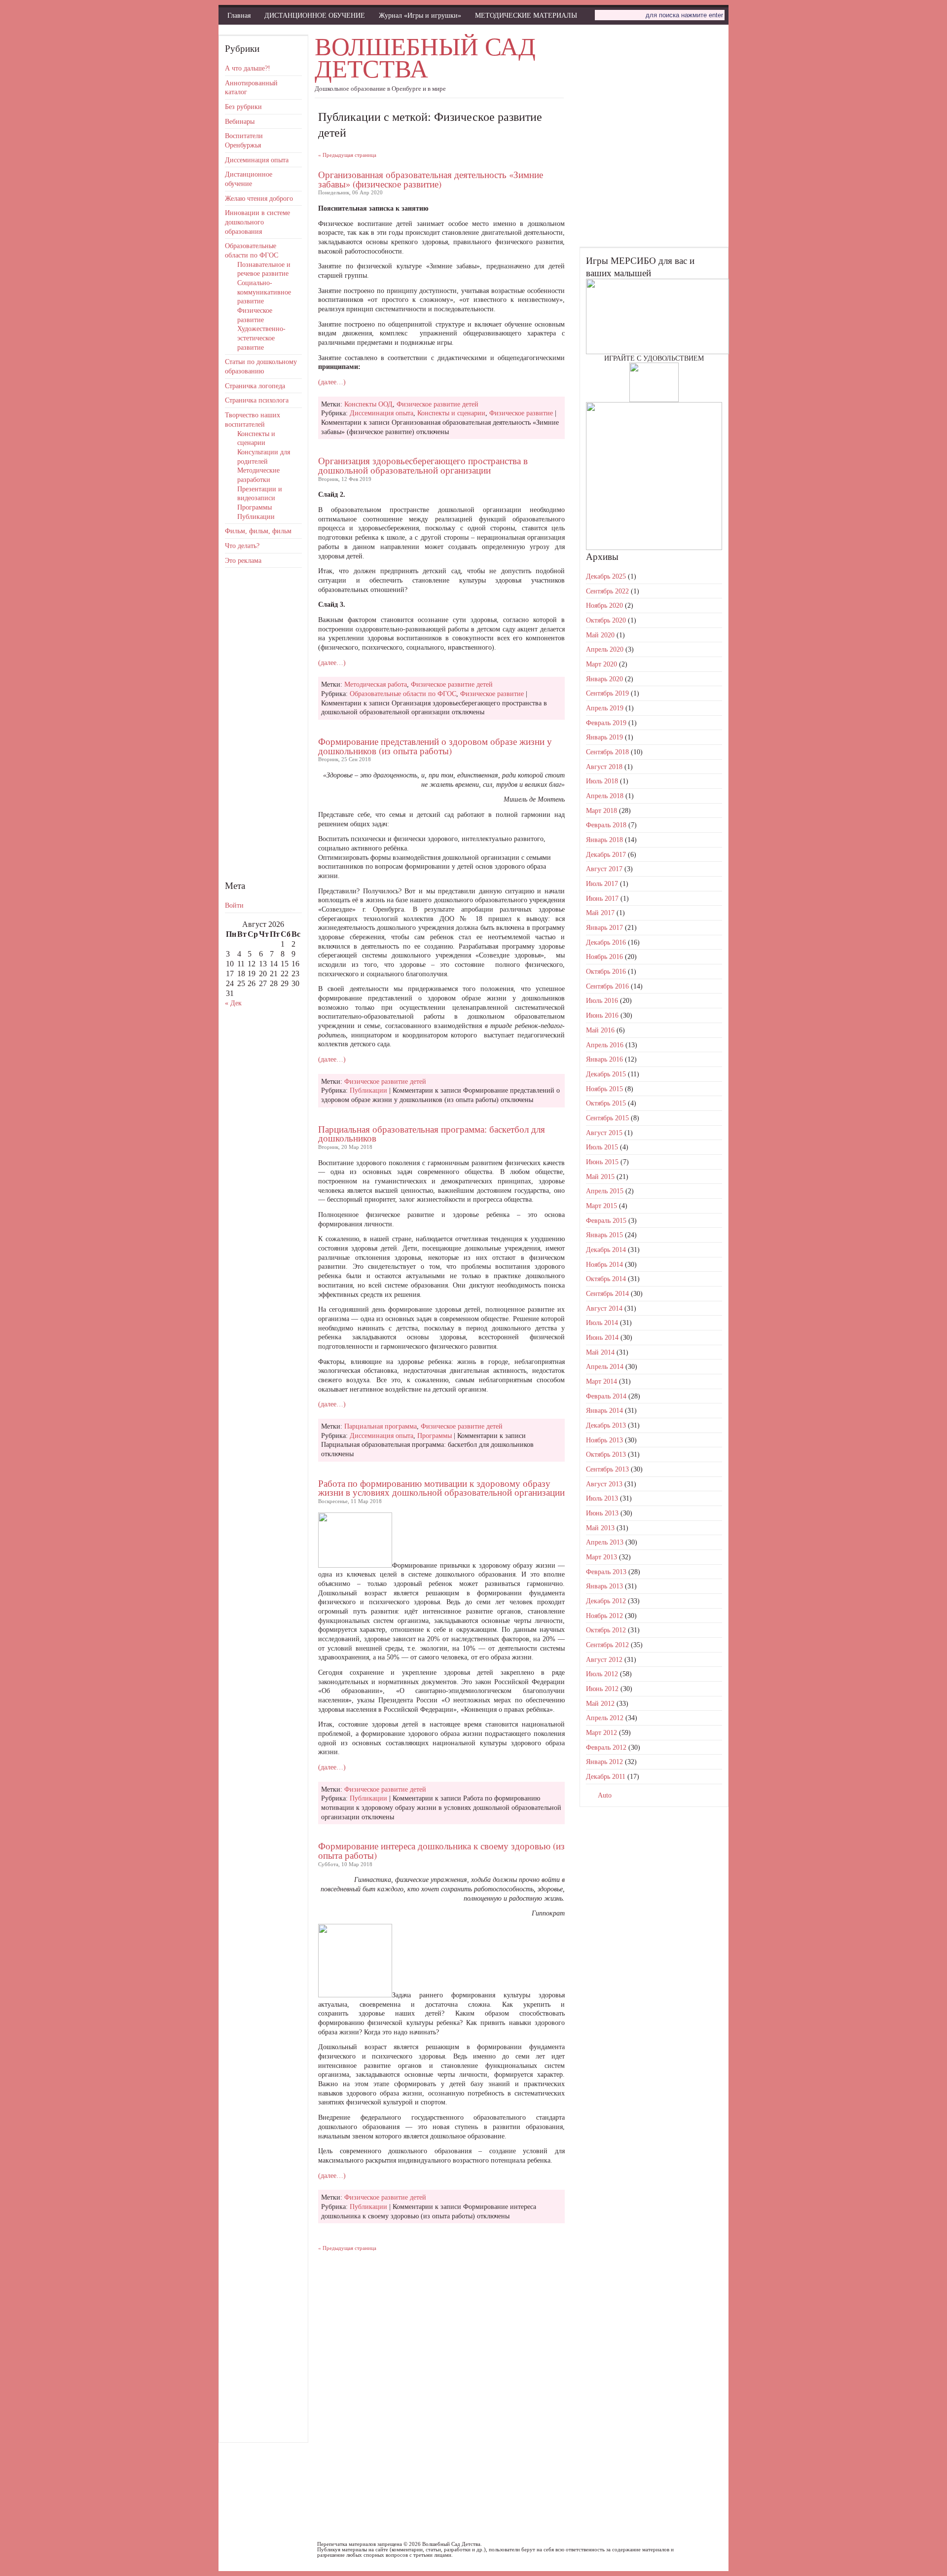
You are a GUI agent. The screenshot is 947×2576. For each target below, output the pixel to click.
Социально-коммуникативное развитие (264, 292)
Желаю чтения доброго (259, 198)
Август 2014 (604, 1308)
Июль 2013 (602, 1498)
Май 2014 (600, 1352)
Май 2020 (600, 635)
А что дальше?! (248, 68)
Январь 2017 (604, 927)
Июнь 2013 (602, 1513)
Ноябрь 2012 (604, 1616)
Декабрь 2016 (606, 942)
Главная (239, 15)
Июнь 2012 (602, 1689)
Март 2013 (601, 1557)
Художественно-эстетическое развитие (261, 338)
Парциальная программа (381, 1426)
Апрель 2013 (605, 1542)
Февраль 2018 (606, 825)
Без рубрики (243, 107)
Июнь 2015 (602, 1162)
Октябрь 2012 (606, 1630)
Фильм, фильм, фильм (258, 531)
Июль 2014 (602, 1323)
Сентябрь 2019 (607, 693)
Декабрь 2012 (606, 1601)
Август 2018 (604, 767)
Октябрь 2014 (606, 1279)
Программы (255, 507)
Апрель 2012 (605, 1718)
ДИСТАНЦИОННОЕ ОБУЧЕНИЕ (315, 15)
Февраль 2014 (606, 1396)
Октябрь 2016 (606, 971)
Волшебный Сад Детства (425, 57)
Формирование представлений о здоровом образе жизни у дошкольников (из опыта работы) (435, 746)
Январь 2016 (604, 1059)
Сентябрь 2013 (607, 1469)
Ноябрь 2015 (604, 1089)
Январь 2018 (604, 840)
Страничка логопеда (255, 386)
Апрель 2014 (605, 1366)
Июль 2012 (602, 1674)
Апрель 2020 (605, 649)
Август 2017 (604, 869)
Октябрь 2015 (606, 1103)
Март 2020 (601, 664)
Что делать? (242, 546)
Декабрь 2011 (606, 1776)
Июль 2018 (602, 781)
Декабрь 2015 (606, 1074)
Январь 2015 (604, 1235)
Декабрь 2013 (606, 1425)
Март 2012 (601, 1732)
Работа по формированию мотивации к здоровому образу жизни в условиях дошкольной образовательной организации (441, 1488)
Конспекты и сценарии (451, 413)
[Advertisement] (263, 723)
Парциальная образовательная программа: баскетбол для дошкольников (432, 1134)
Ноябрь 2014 (604, 1264)
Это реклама (243, 560)
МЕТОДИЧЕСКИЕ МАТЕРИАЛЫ (526, 15)
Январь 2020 (604, 679)
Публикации (256, 516)
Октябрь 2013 (606, 1454)
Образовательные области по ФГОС (403, 694)
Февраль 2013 (606, 1572)
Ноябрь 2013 (604, 1440)
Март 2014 (601, 1381)
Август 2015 (604, 1133)
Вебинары (240, 121)
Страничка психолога (257, 400)
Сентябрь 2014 (607, 1293)
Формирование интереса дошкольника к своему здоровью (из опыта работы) (441, 1850)
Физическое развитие (521, 413)
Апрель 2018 (605, 796)
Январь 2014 (604, 1410)
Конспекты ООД (368, 404)
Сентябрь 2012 (607, 1645)
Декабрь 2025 (606, 576)
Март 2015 (601, 1206)
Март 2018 (601, 810)
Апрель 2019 (605, 708)
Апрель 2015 (605, 1191)
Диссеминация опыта (257, 160)
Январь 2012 (604, 1762)
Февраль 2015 (606, 1220)
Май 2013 (600, 1528)
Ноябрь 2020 (604, 605)
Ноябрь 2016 (604, 957)
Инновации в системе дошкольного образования (257, 222)
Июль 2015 (602, 1147)
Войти (234, 905)
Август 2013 (604, 1484)
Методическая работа (376, 684)
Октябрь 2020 (606, 620)
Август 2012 (604, 1659)
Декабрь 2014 (606, 1250)
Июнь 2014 (602, 1337)
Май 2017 (600, 913)
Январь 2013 (604, 1586)
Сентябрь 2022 (607, 591)
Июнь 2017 (602, 898)
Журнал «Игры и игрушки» (420, 15)
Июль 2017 (602, 883)
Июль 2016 (602, 1000)
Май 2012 (600, 1703)
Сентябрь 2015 (607, 1118)
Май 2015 (600, 1177)
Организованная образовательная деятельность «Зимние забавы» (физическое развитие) (431, 179)
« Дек (233, 1003)
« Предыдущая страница (347, 155)
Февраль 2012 (606, 1747)
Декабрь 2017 (606, 854)
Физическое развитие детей (437, 404)
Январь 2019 (604, 737)
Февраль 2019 (606, 723)
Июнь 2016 (602, 1015)
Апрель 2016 (605, 1045)
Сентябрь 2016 (607, 986)
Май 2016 (600, 1030)
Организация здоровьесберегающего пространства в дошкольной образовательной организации (423, 465)
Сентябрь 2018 (607, 752)
